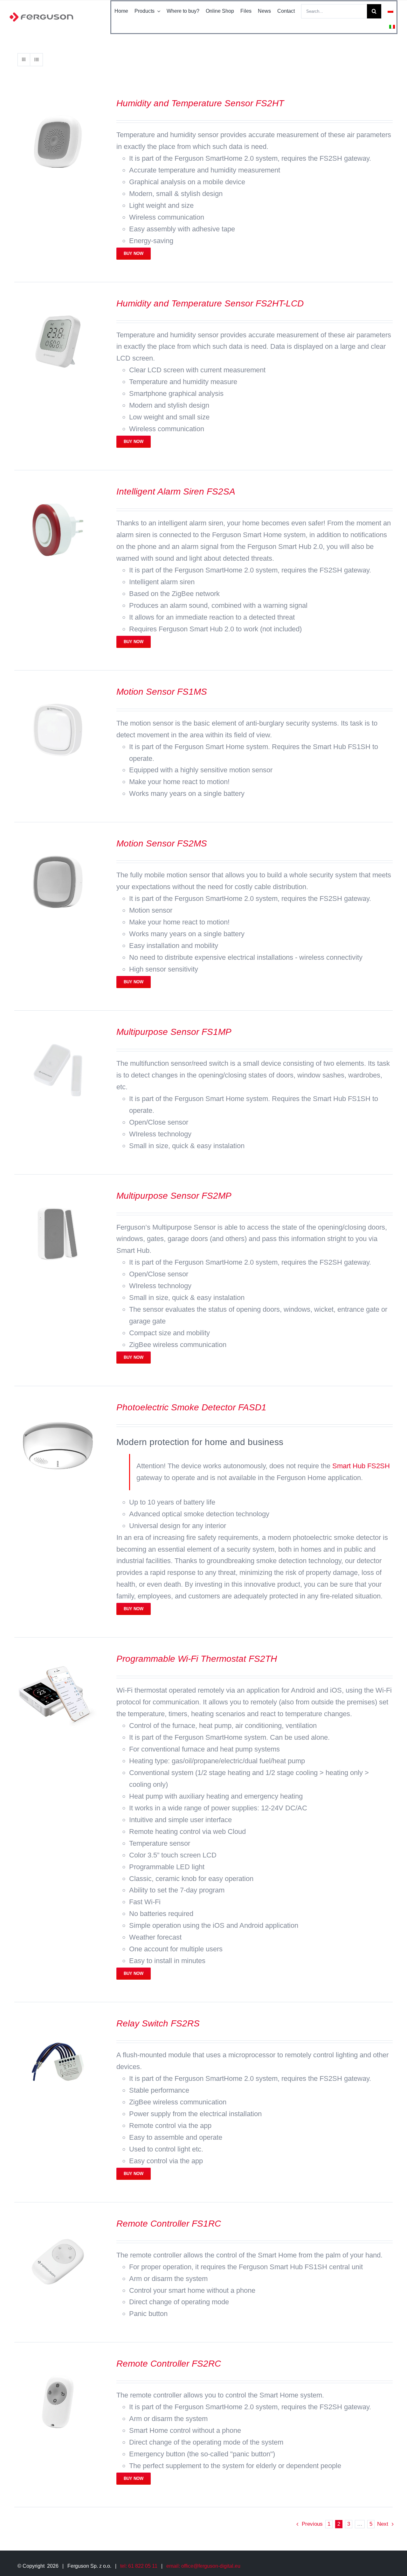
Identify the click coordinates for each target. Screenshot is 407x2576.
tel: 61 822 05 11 (139, 2566)
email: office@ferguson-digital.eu (203, 2566)
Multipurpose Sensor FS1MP (174, 1032)
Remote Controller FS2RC (169, 2364)
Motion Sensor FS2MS (162, 843)
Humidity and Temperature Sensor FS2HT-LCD (210, 303)
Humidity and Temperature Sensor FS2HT (200, 103)
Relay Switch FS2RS (158, 2023)
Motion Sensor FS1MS (162, 692)
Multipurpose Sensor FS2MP (174, 1196)
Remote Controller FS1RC (169, 2224)
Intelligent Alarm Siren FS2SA (176, 491)
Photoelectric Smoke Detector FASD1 (191, 1407)
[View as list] (36, 60)
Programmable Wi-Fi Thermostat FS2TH (197, 1659)
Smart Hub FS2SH (361, 1466)
